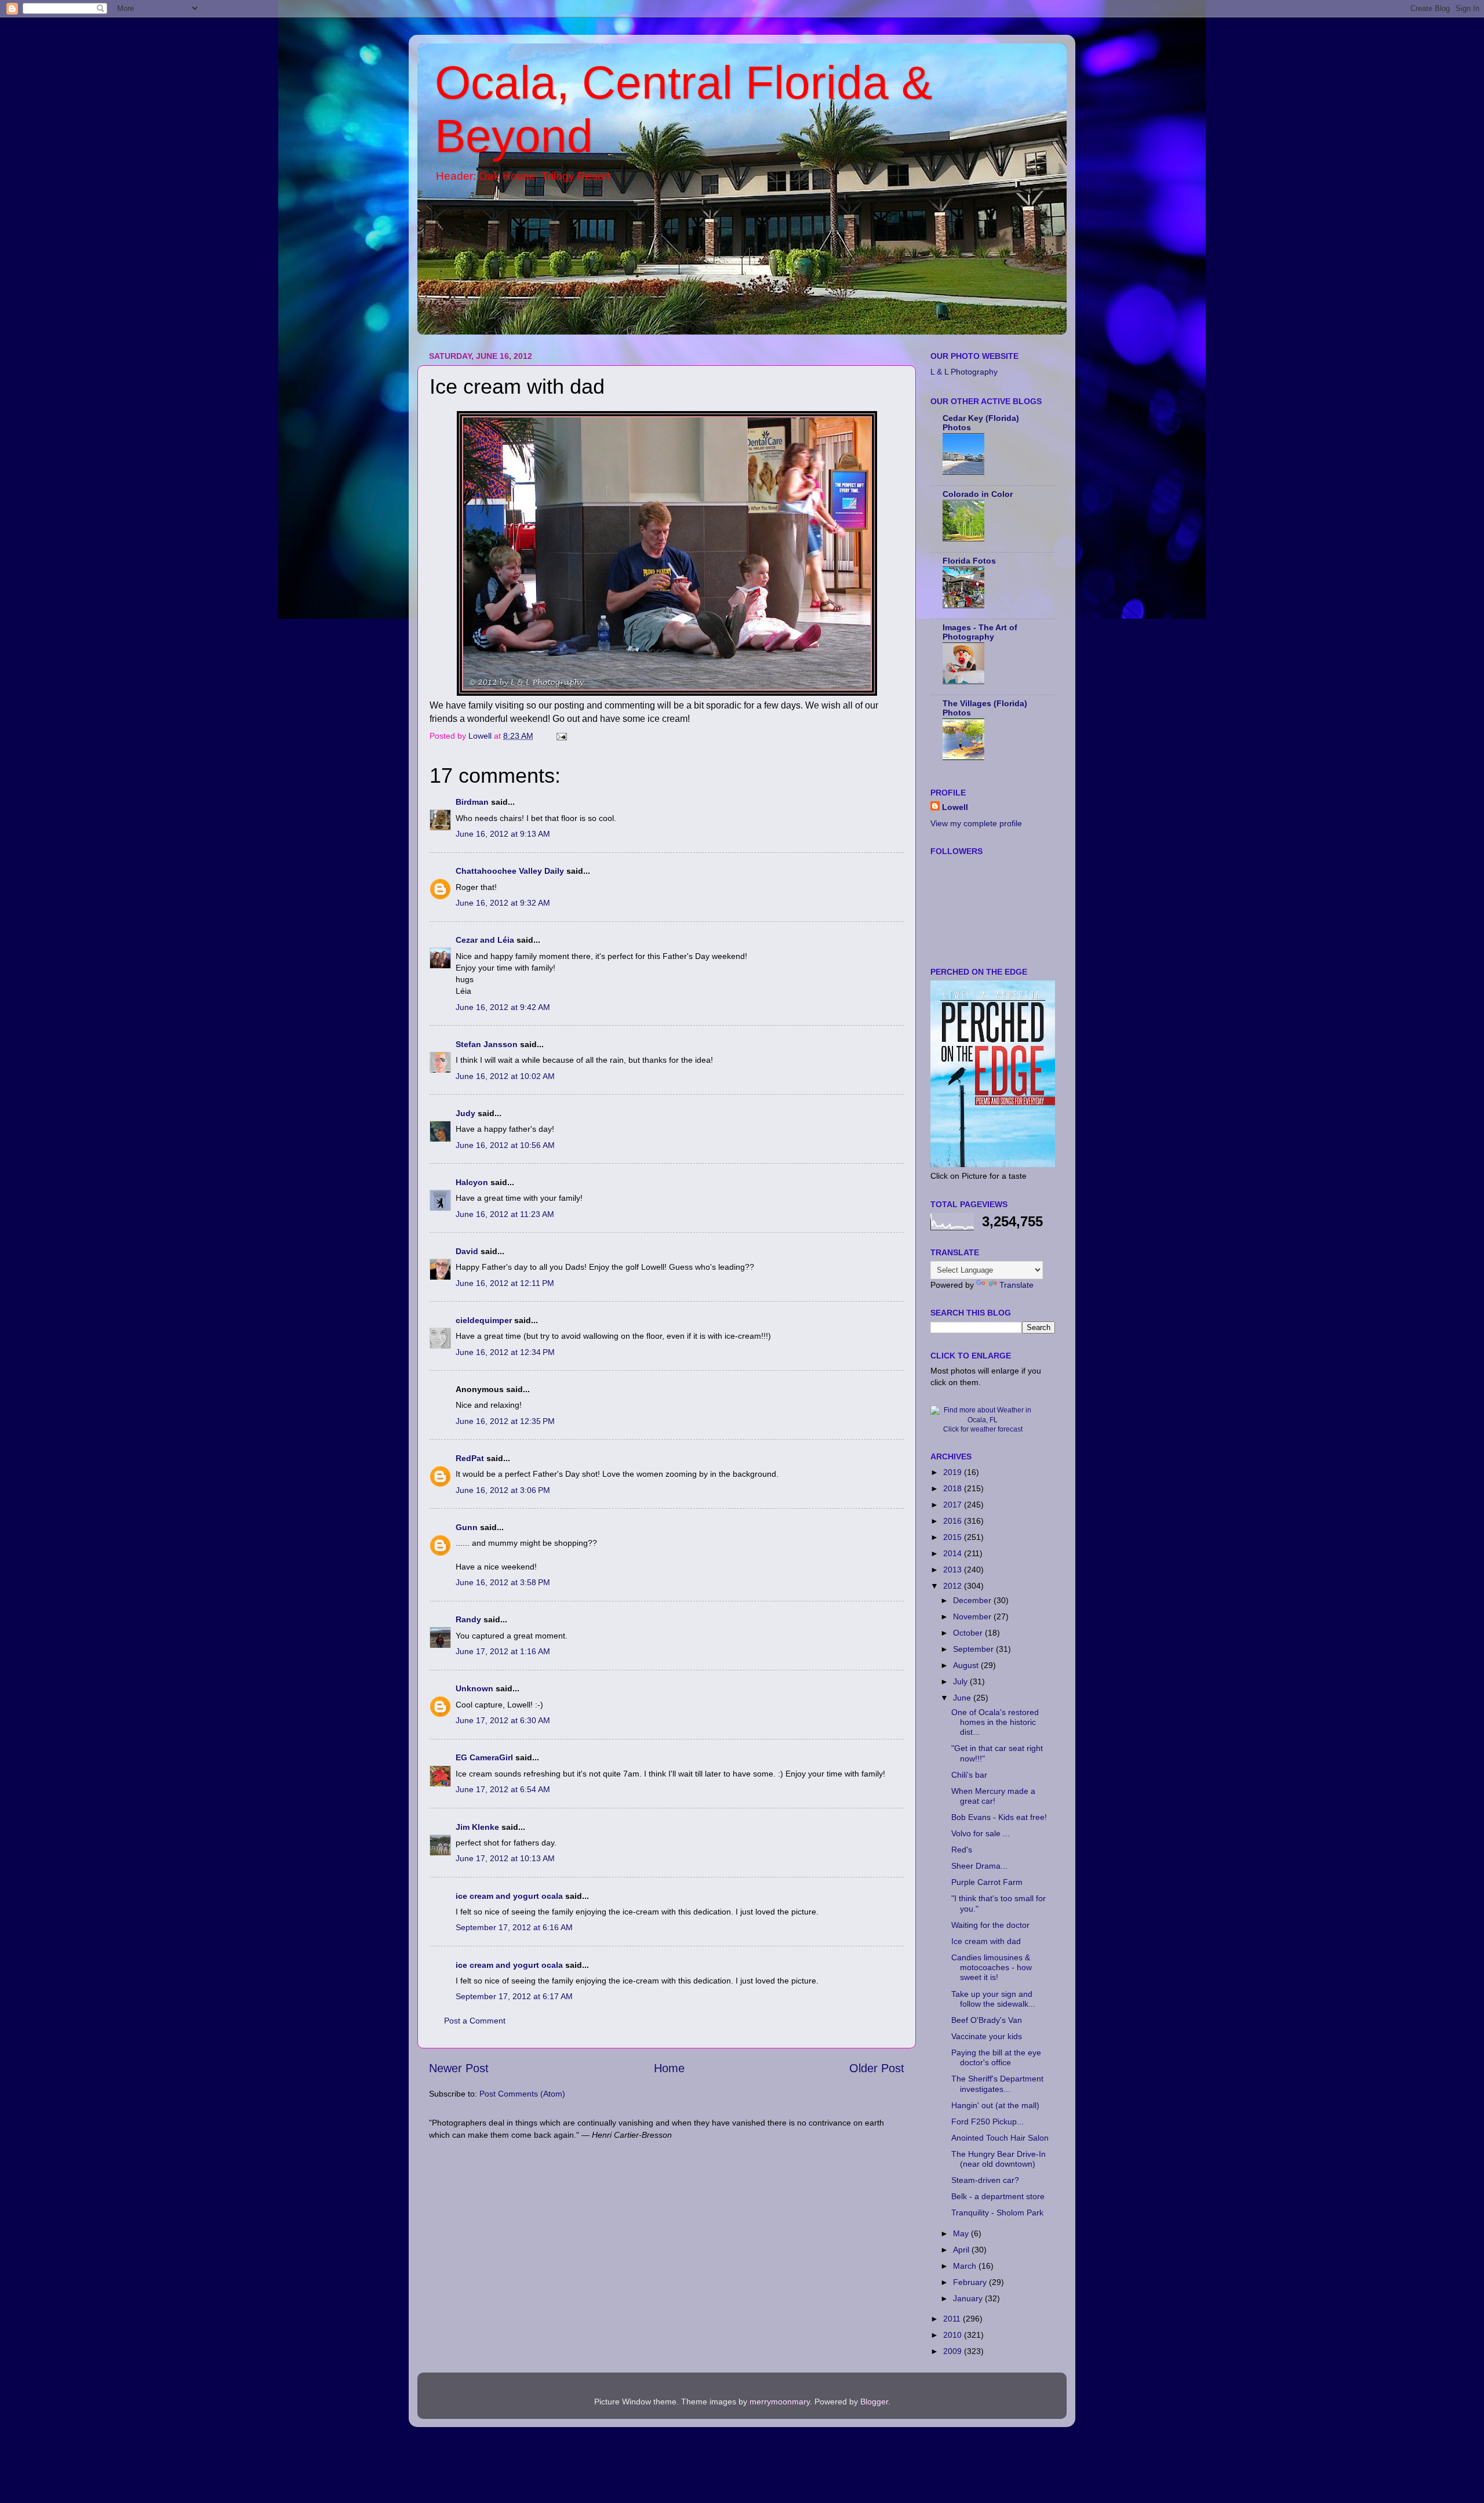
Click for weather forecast (983, 1429)
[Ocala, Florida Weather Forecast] (983, 1420)
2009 (954, 2351)
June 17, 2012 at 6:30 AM (503, 1720)
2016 (954, 1521)
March (966, 2266)
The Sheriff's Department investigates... (997, 2084)
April (962, 2250)
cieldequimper (484, 1320)
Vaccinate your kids (987, 2036)
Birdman (472, 802)
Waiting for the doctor (990, 1925)
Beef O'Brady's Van (987, 2020)
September (974, 1649)
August (967, 1665)
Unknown (474, 1688)
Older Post (877, 2068)
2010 (954, 2335)
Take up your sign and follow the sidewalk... (993, 1999)
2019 (954, 1472)
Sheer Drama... (979, 1866)
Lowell (955, 807)
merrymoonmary (780, 2402)
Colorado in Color (978, 494)
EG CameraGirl (484, 1757)
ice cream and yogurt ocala (509, 1896)
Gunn (467, 1527)
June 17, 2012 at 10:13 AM (505, 1858)
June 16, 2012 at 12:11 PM (505, 1283)
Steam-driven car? (985, 2180)
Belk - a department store (998, 2196)
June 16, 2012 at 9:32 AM (503, 903)
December (973, 1600)
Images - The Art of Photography (980, 632)
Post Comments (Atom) (522, 2094)
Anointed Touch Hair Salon (1000, 2138)
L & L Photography (964, 372)
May (962, 2233)
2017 (954, 1505)
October (969, 1633)
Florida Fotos (969, 561)
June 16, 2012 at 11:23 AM (505, 1214)
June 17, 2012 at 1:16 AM (503, 1651)
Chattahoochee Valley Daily (510, 871)
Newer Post (459, 2068)
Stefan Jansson (487, 1044)
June (963, 1698)
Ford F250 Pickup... (987, 2121)
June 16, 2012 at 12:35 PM (505, 1421)
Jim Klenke (477, 1827)
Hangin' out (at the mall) (995, 2105)
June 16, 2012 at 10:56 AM (505, 1145)
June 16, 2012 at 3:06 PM (503, 1490)
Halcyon (472, 1182)
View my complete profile (976, 823)
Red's (962, 1850)
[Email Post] (561, 736)
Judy (465, 1113)
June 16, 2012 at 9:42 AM (503, 1007)
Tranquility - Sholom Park (997, 2213)
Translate (1016, 1285)
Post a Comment (475, 2021)
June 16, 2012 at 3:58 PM (503, 1582)
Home (669, 2068)
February (971, 2282)
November (973, 1616)
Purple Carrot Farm (987, 1882)
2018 (954, 1488)
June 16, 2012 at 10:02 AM (505, 1076)
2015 (954, 1537)
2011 (953, 2319)
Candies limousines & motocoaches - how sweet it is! (992, 1968)
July (961, 1681)
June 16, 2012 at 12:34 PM (505, 1352)
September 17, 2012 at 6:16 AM (514, 1927)
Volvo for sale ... (981, 1833)
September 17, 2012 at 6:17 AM (514, 1996)
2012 (954, 1586)
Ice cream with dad (986, 1941)
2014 (954, 1553)
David (468, 1251)
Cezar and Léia (485, 940)
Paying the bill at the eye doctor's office (996, 2057)
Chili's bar (969, 1775)
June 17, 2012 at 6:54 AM (503, 1789)
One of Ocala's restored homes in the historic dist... (995, 1722)
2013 (954, 1570)
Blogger (874, 2402)
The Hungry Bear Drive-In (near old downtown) (999, 2159)
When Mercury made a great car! (993, 1796)
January (969, 2298)
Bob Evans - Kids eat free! (999, 1817)
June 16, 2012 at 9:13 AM (503, 834)
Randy (468, 1619)
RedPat (470, 1458)
